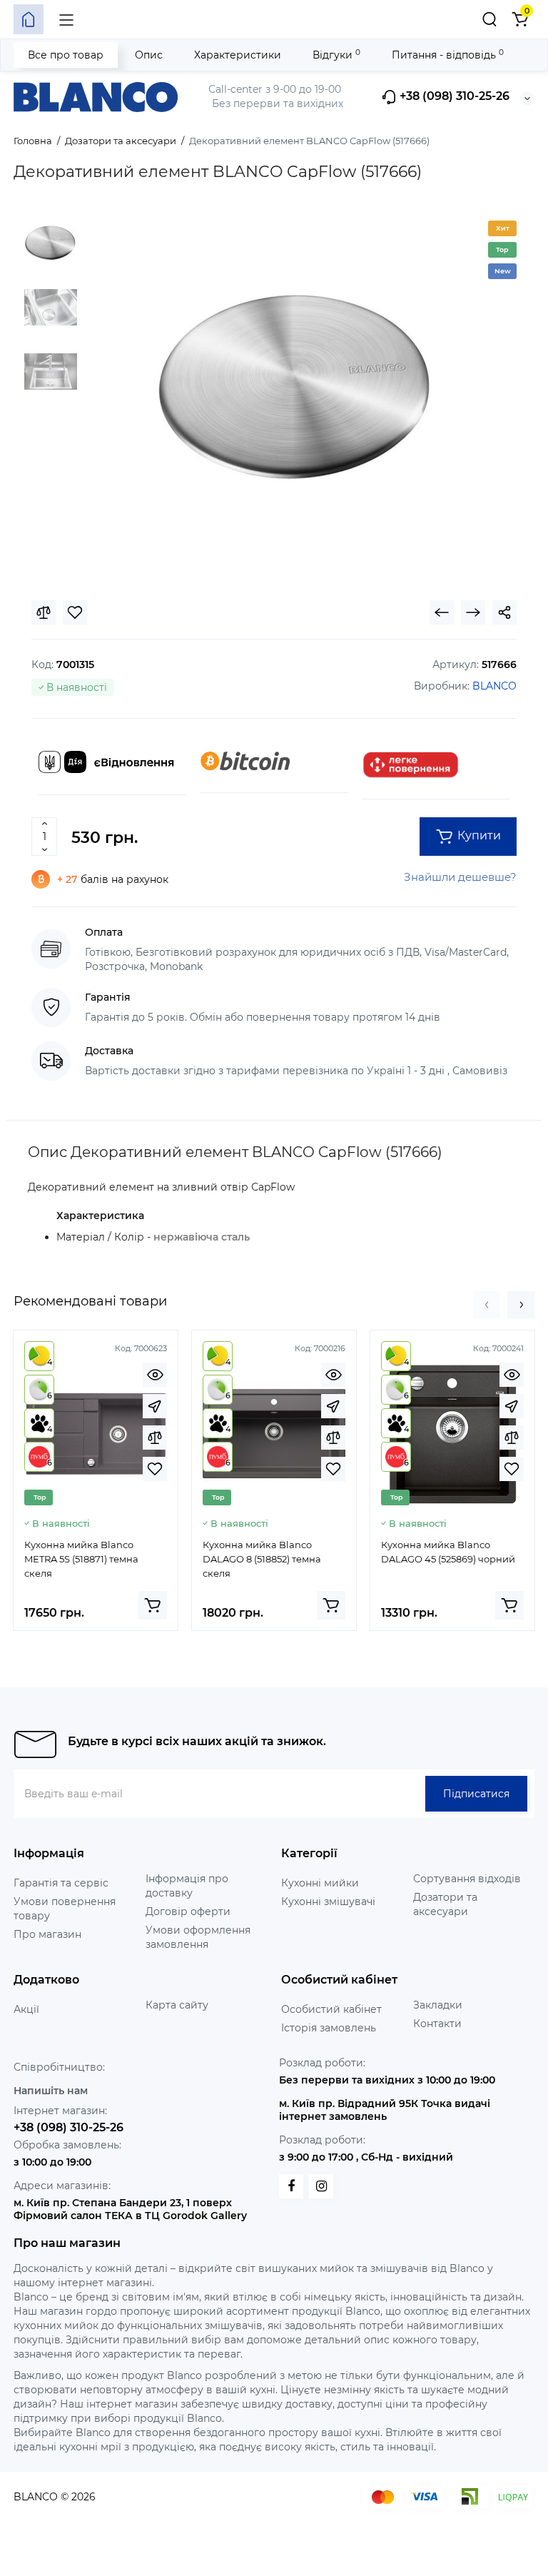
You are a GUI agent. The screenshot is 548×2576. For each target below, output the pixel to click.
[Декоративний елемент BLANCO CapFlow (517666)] (297, 390)
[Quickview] (155, 1375)
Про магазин (47, 1934)
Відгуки (336, 55)
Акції (26, 2009)
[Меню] (66, 19)
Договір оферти (188, 1911)
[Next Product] (473, 612)
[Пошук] (489, 19)
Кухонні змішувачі (328, 1901)
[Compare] (44, 612)
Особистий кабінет (331, 2009)
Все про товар (66, 55)
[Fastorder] (155, 1406)
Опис (149, 55)
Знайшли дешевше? (460, 877)
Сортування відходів (467, 1879)
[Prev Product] (442, 612)
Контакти (437, 2024)
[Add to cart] (153, 1605)
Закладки (438, 2005)
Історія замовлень (329, 2028)
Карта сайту (177, 2005)
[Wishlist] (75, 612)
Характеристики (238, 55)
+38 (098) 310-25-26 (453, 97)
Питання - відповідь (448, 55)
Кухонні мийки (320, 1883)
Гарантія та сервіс (61, 1883)
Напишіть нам (51, 2091)
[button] (487, 1305)
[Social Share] (504, 612)
